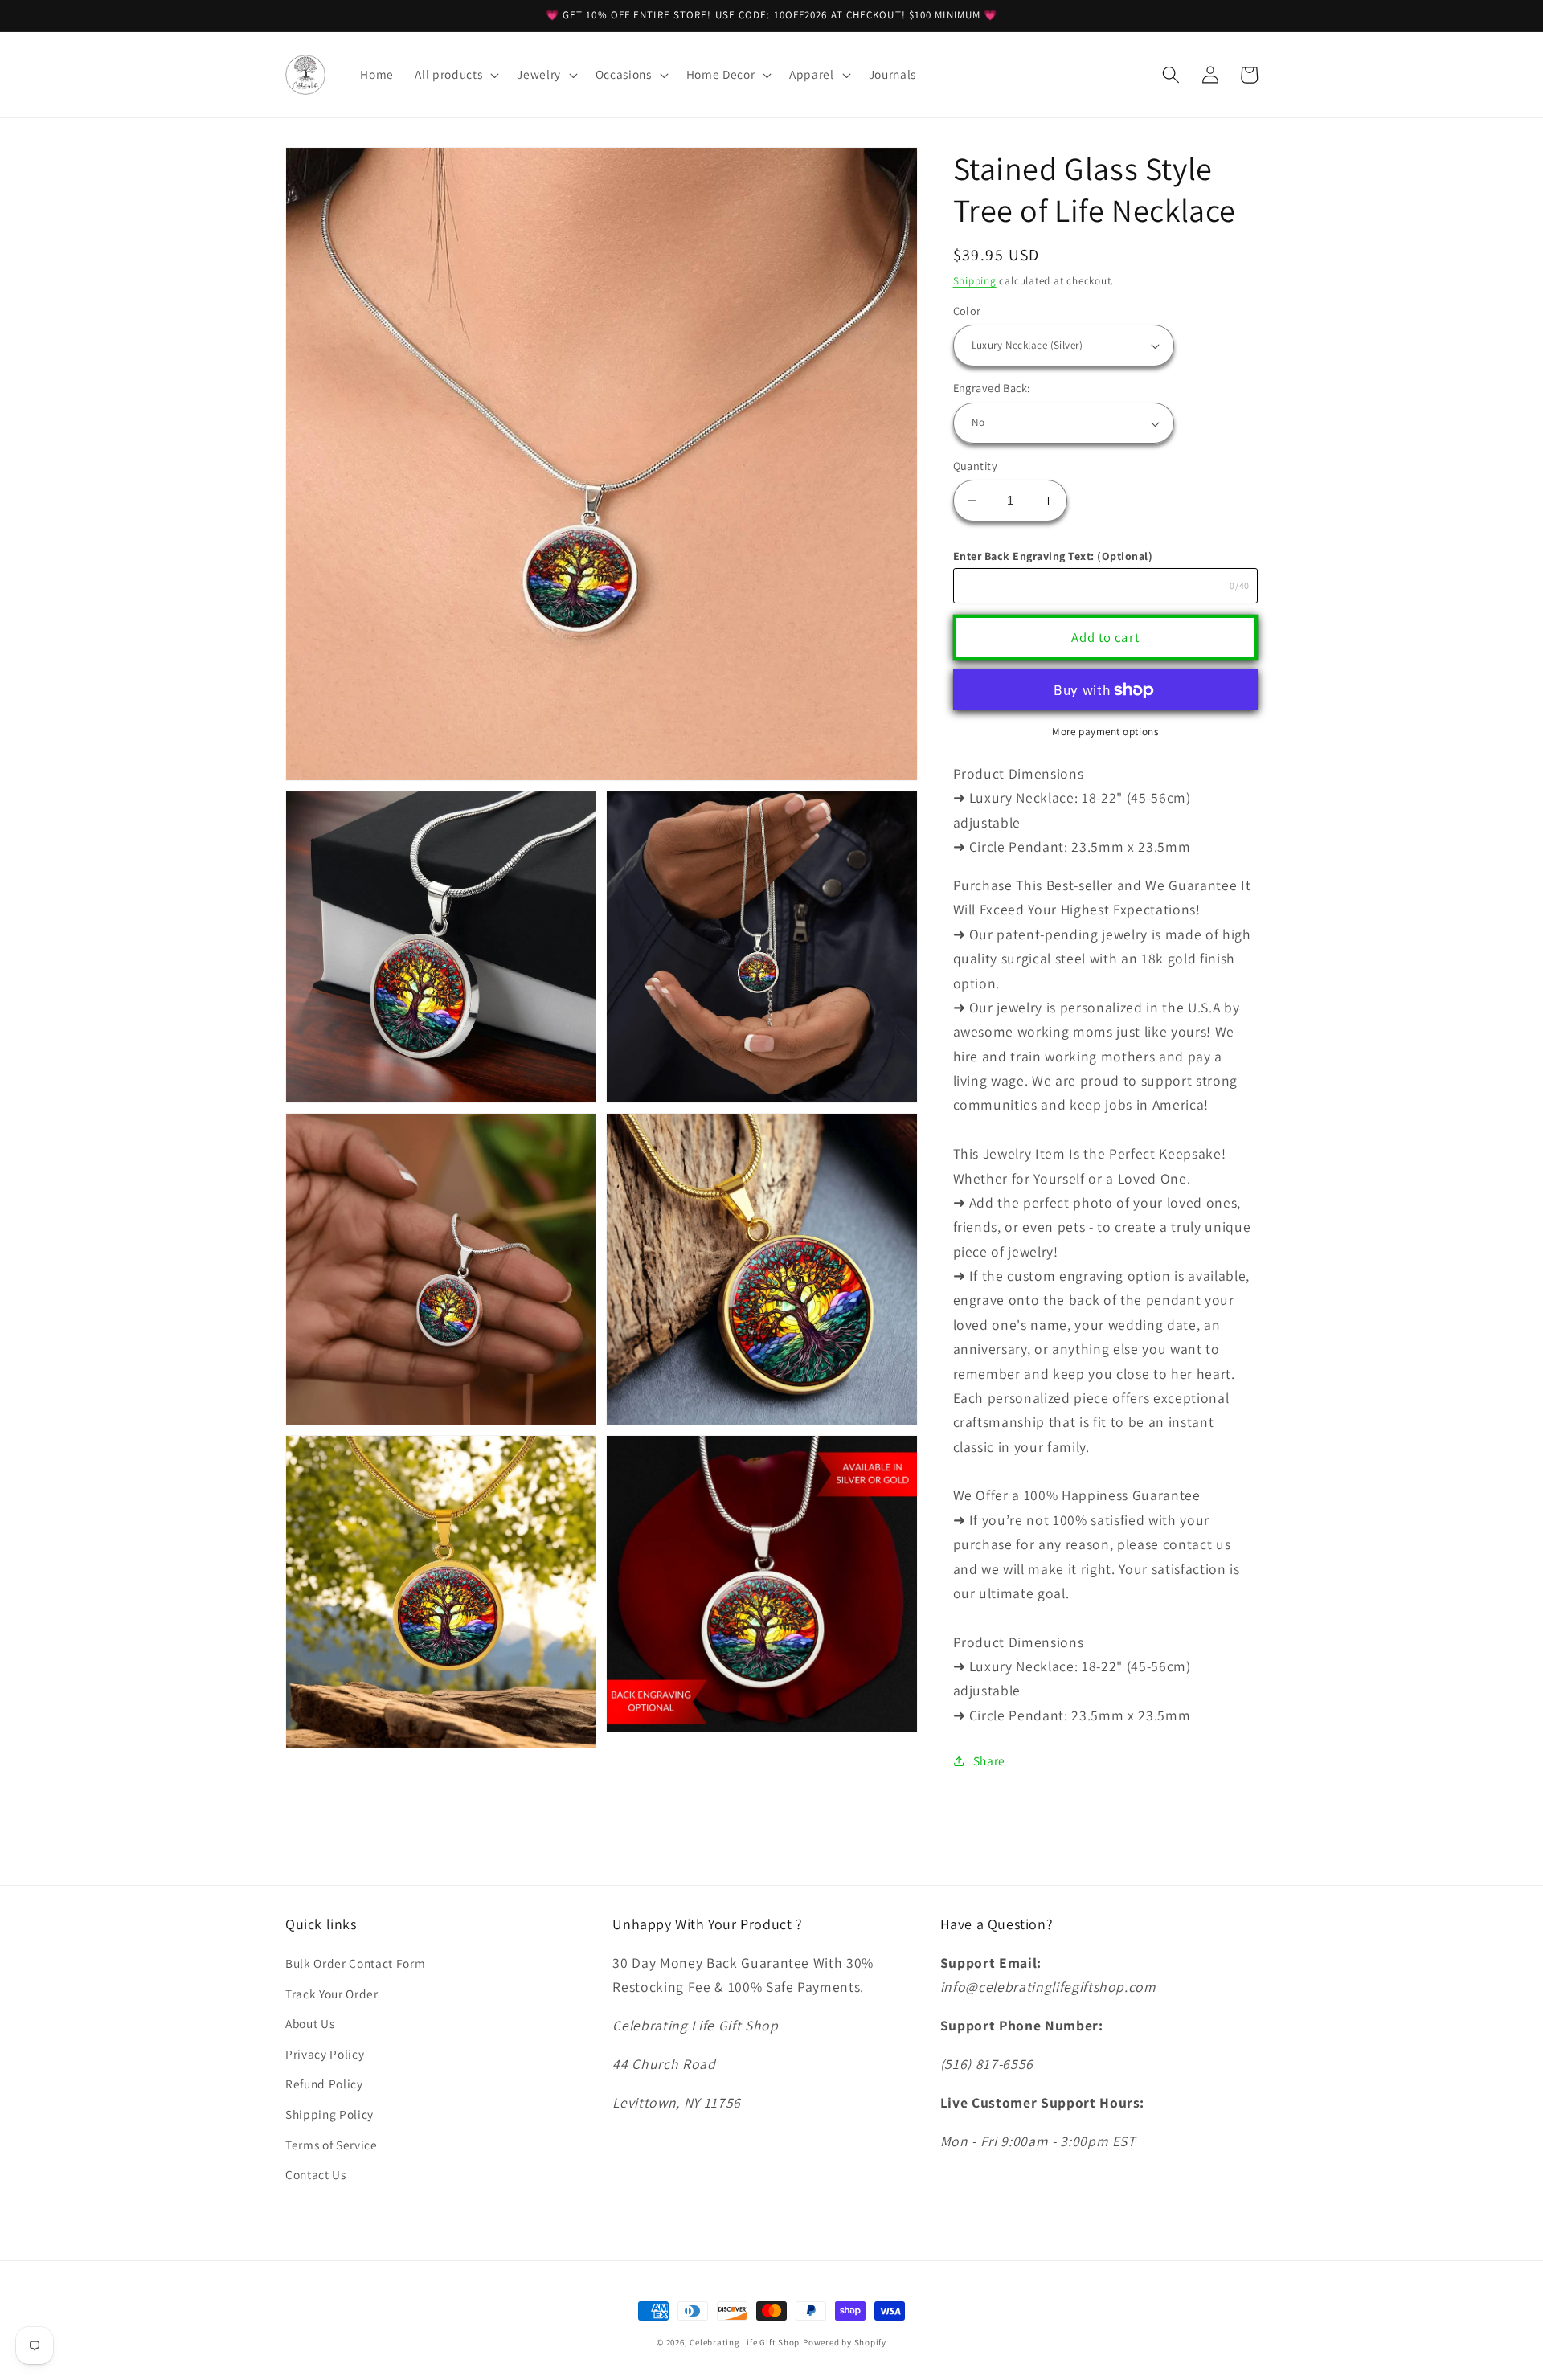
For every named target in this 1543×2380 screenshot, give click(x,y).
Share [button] (989, 1760)
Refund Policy (324, 2084)
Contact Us (316, 2174)
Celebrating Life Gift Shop (745, 2342)
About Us (310, 2023)
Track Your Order (332, 1994)
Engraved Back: (992, 388)
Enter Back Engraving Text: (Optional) (1053, 557)
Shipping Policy (329, 2114)
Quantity (976, 466)
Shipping (975, 281)
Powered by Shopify (845, 2342)
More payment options (1105, 732)
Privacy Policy (325, 2054)
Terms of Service (332, 2145)
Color (967, 311)
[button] (455, 75)
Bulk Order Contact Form (355, 1963)
